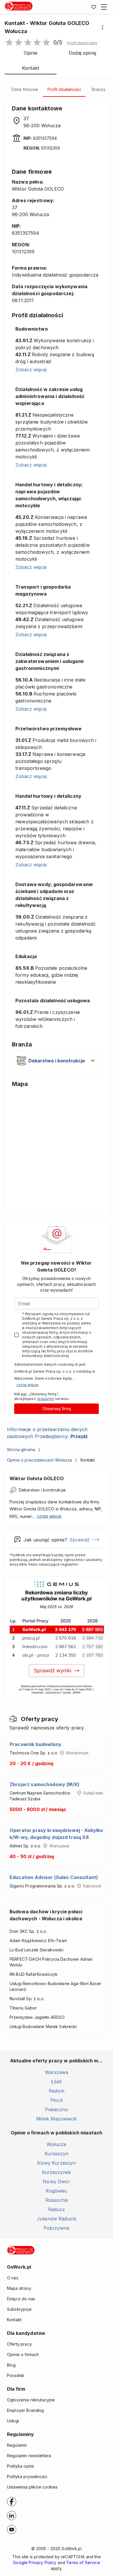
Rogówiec (56, 2191)
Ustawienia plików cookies (32, 2487)
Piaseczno (56, 2109)
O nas (13, 2278)
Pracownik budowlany (35, 1744)
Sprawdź (80, 1540)
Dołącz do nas (21, 2299)
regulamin (46, 1399)
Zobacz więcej (31, 370)
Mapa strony (19, 2288)
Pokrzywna (57, 2228)
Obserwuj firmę (57, 1409)
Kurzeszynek (57, 2172)
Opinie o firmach (23, 2354)
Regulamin (17, 2445)
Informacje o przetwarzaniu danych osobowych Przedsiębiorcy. (47, 1433)
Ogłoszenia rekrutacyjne (31, 2400)
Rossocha (57, 2200)
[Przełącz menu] (104, 7)
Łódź (57, 2082)
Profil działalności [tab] (64, 89)
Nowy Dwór (56, 2181)
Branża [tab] (99, 89)
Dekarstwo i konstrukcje (42, 1490)
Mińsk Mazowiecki (57, 2119)
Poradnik (16, 2375)
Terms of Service (83, 2562)
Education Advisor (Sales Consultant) (54, 1877)
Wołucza (56, 2144)
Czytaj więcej (28, 1385)
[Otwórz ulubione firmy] (94, 7)
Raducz (57, 2209)
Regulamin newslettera (29, 2456)
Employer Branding (25, 2410)
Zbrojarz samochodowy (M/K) (44, 1784)
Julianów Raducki (57, 2219)
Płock (57, 2100)
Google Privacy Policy (35, 2562)
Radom (57, 2091)
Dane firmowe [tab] (25, 89)
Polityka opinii (20, 2466)
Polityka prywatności (27, 2476)
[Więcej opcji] (103, 27)
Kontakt (14, 2320)
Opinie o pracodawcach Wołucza (39, 1460)
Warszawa (57, 2072)
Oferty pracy (19, 2344)
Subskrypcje (19, 2309)
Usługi (13, 2421)
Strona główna (21, 1450)
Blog (11, 2365)
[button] (82, 43)
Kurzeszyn (57, 2154)
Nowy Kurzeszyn (56, 2163)
